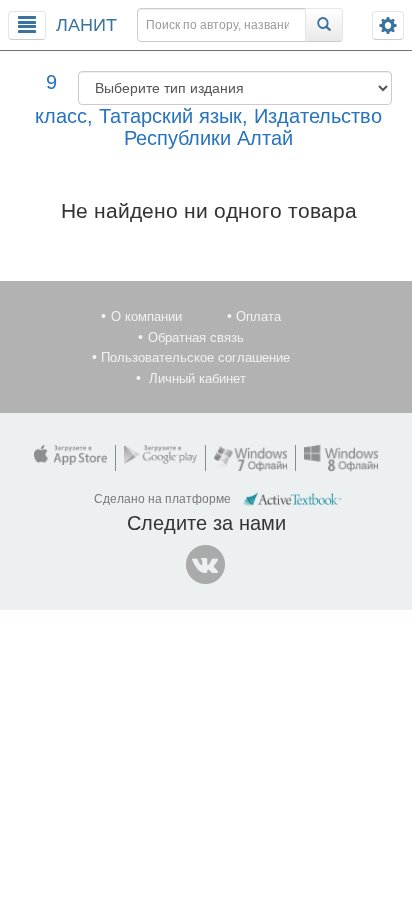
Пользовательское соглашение (195, 357)
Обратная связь (196, 337)
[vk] (206, 565)
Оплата (258, 316)
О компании (146, 316)
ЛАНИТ (86, 25)
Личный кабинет (197, 378)
